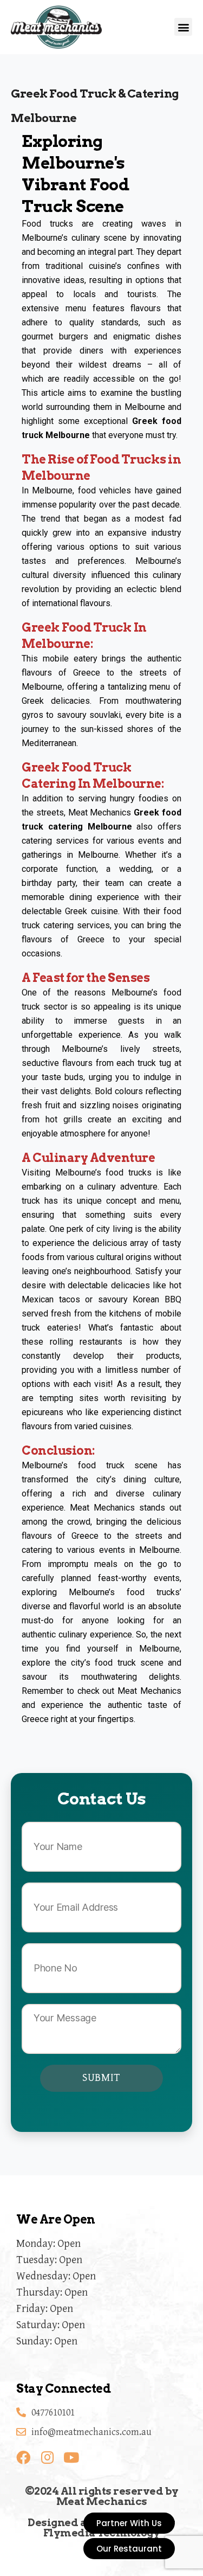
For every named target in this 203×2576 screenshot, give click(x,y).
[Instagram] (47, 2457)
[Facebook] (23, 2457)
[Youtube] (71, 2457)
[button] (183, 27)
